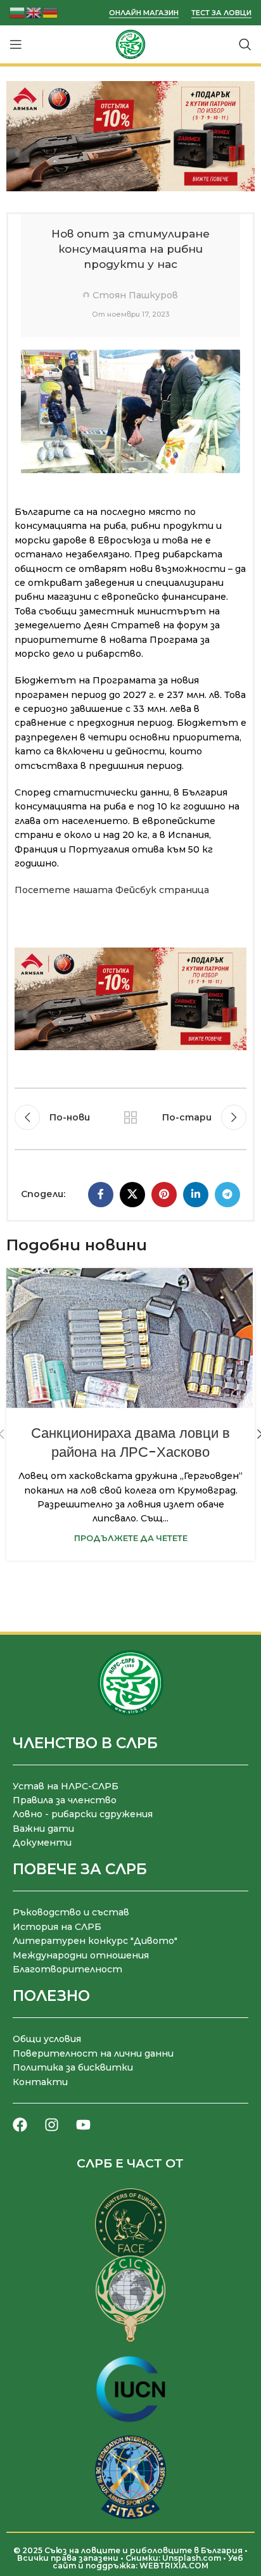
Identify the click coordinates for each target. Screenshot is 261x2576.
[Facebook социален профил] (101, 1195)
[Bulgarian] (18, 12)
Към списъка (130, 1117)
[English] (34, 12)
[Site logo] (130, 44)
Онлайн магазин (144, 13)
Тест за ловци (221, 13)
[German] (51, 12)
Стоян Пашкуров (135, 295)
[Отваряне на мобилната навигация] (16, 44)
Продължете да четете (131, 1538)
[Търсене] (245, 44)
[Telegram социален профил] (227, 1195)
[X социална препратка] (132, 1195)
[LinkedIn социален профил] (196, 1195)
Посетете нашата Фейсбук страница (112, 890)
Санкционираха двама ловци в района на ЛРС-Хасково (130, 1443)
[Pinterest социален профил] (164, 1195)
